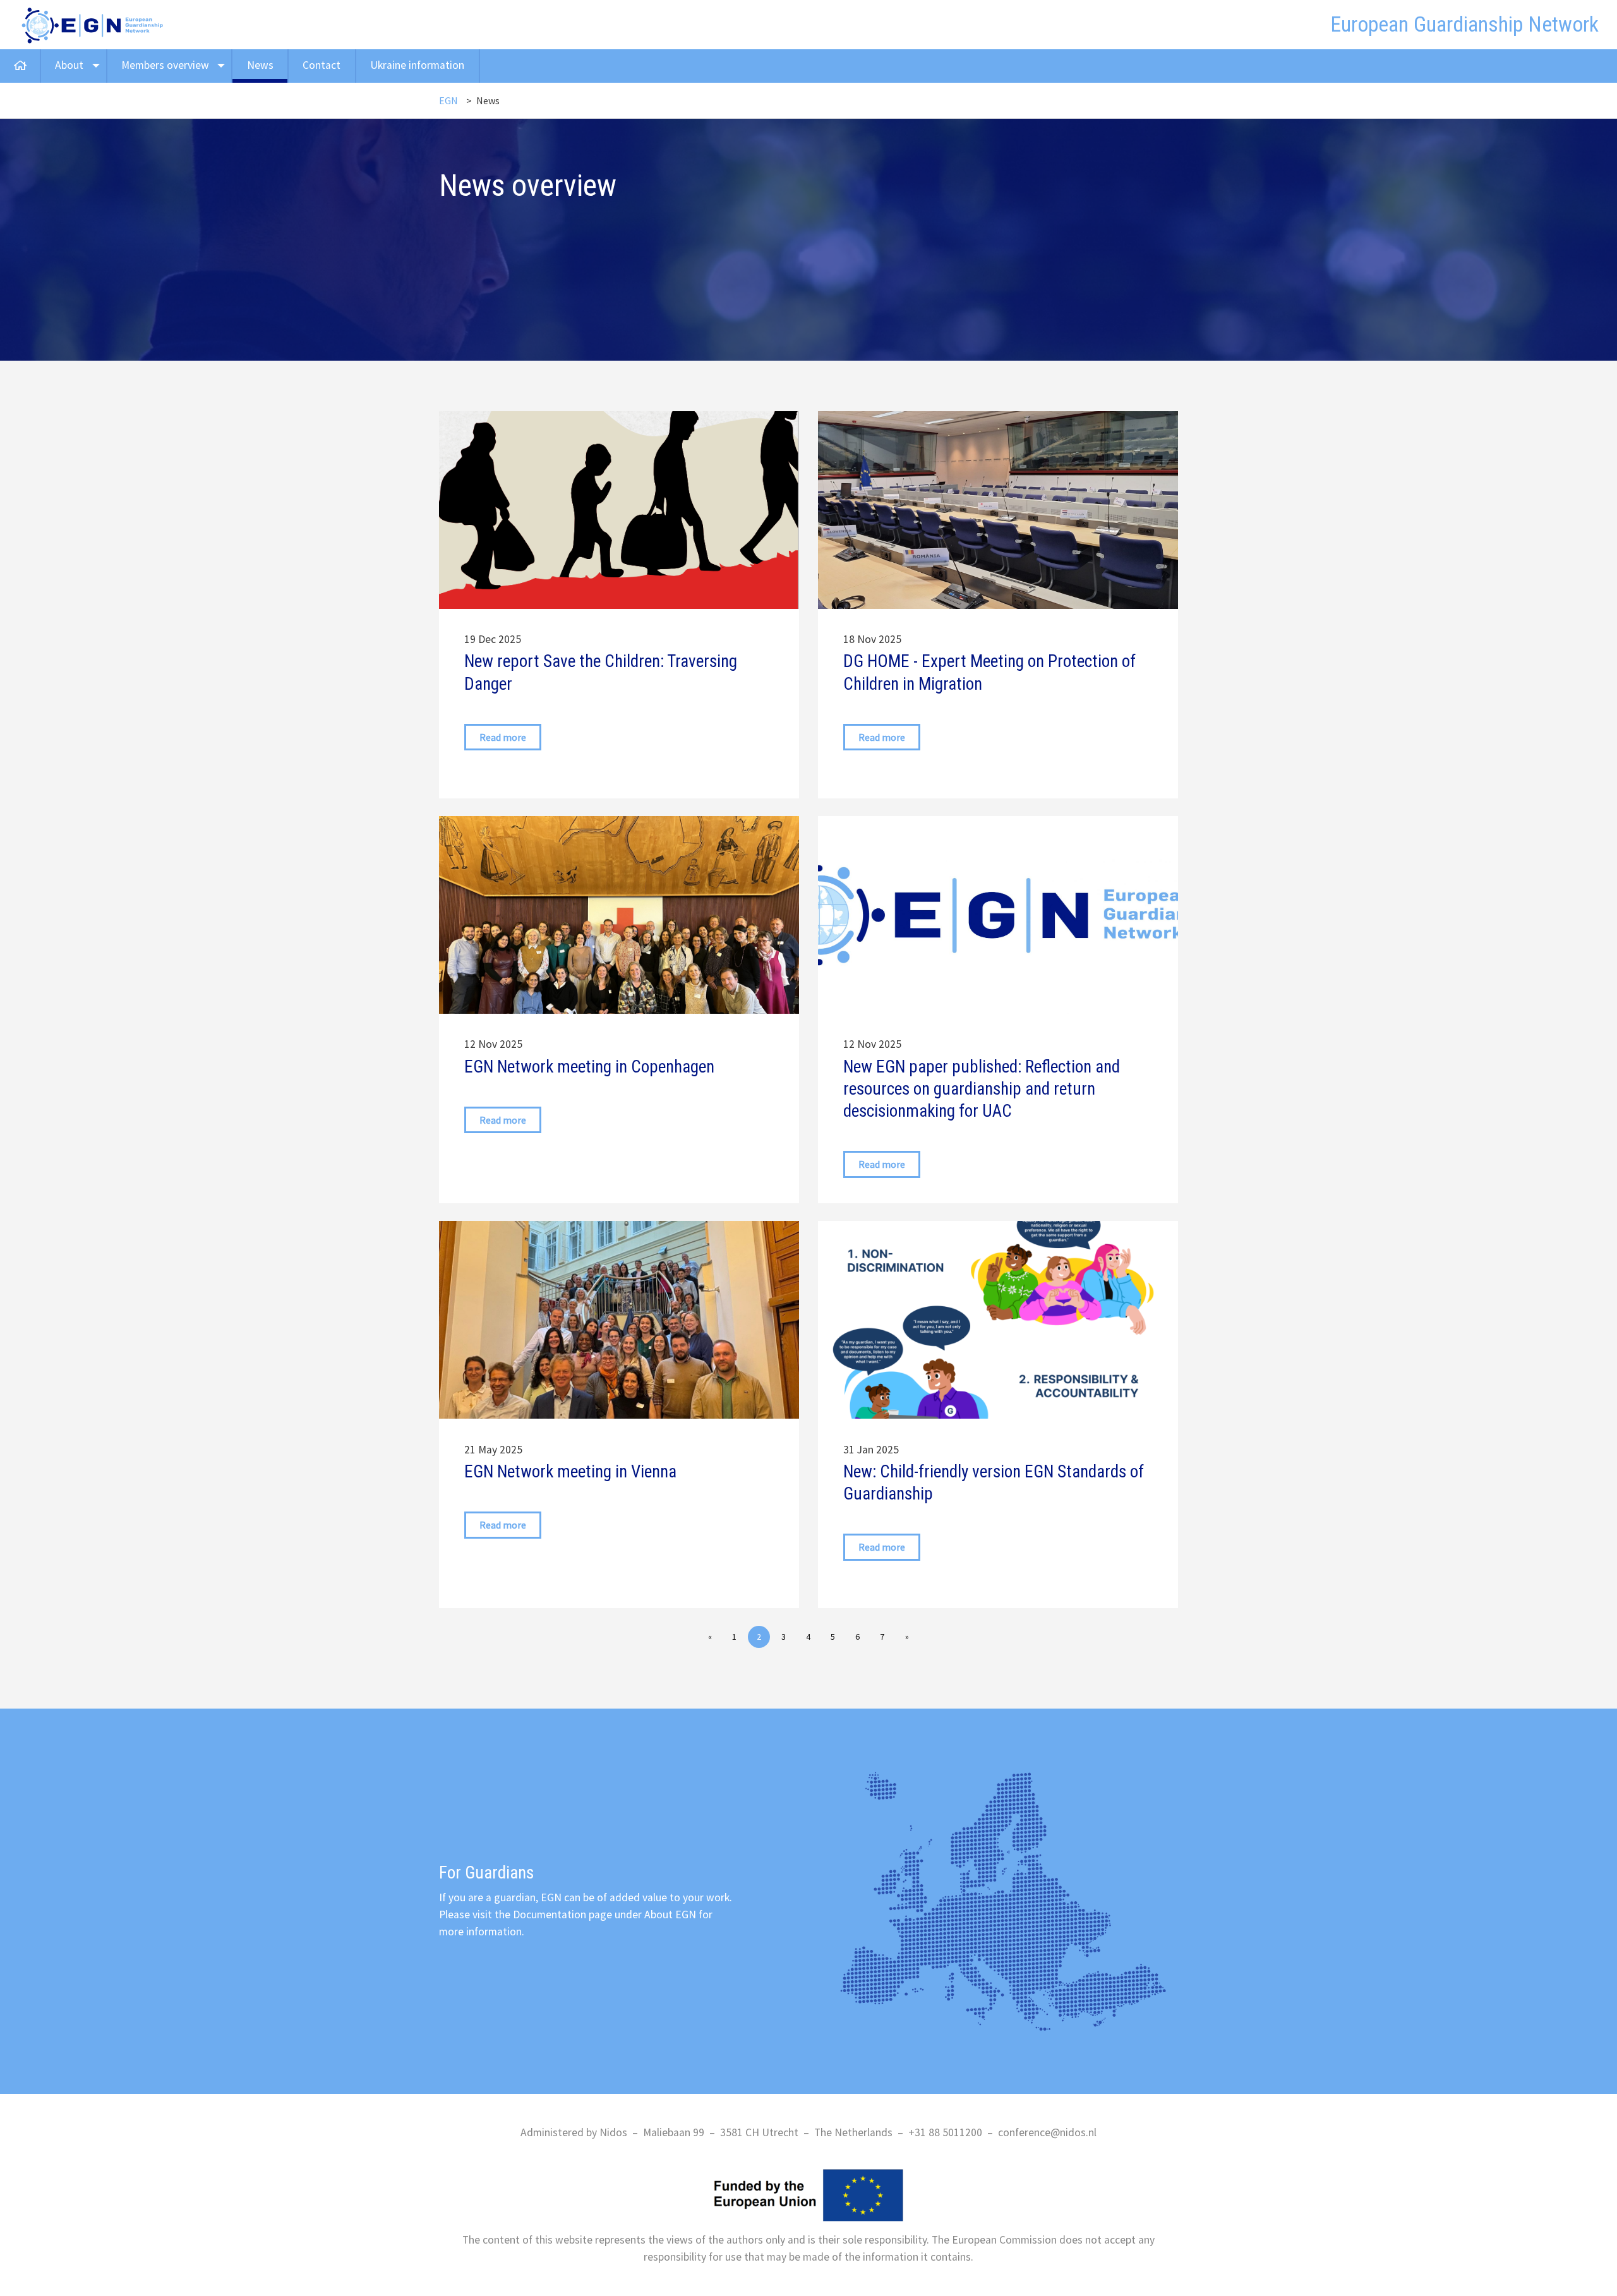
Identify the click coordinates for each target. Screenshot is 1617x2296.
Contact (322, 65)
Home (20, 66)
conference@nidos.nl (1047, 2132)
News (260, 65)
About (69, 65)
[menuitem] (21, 66)
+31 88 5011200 (945, 2132)
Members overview (165, 65)
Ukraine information (417, 65)
